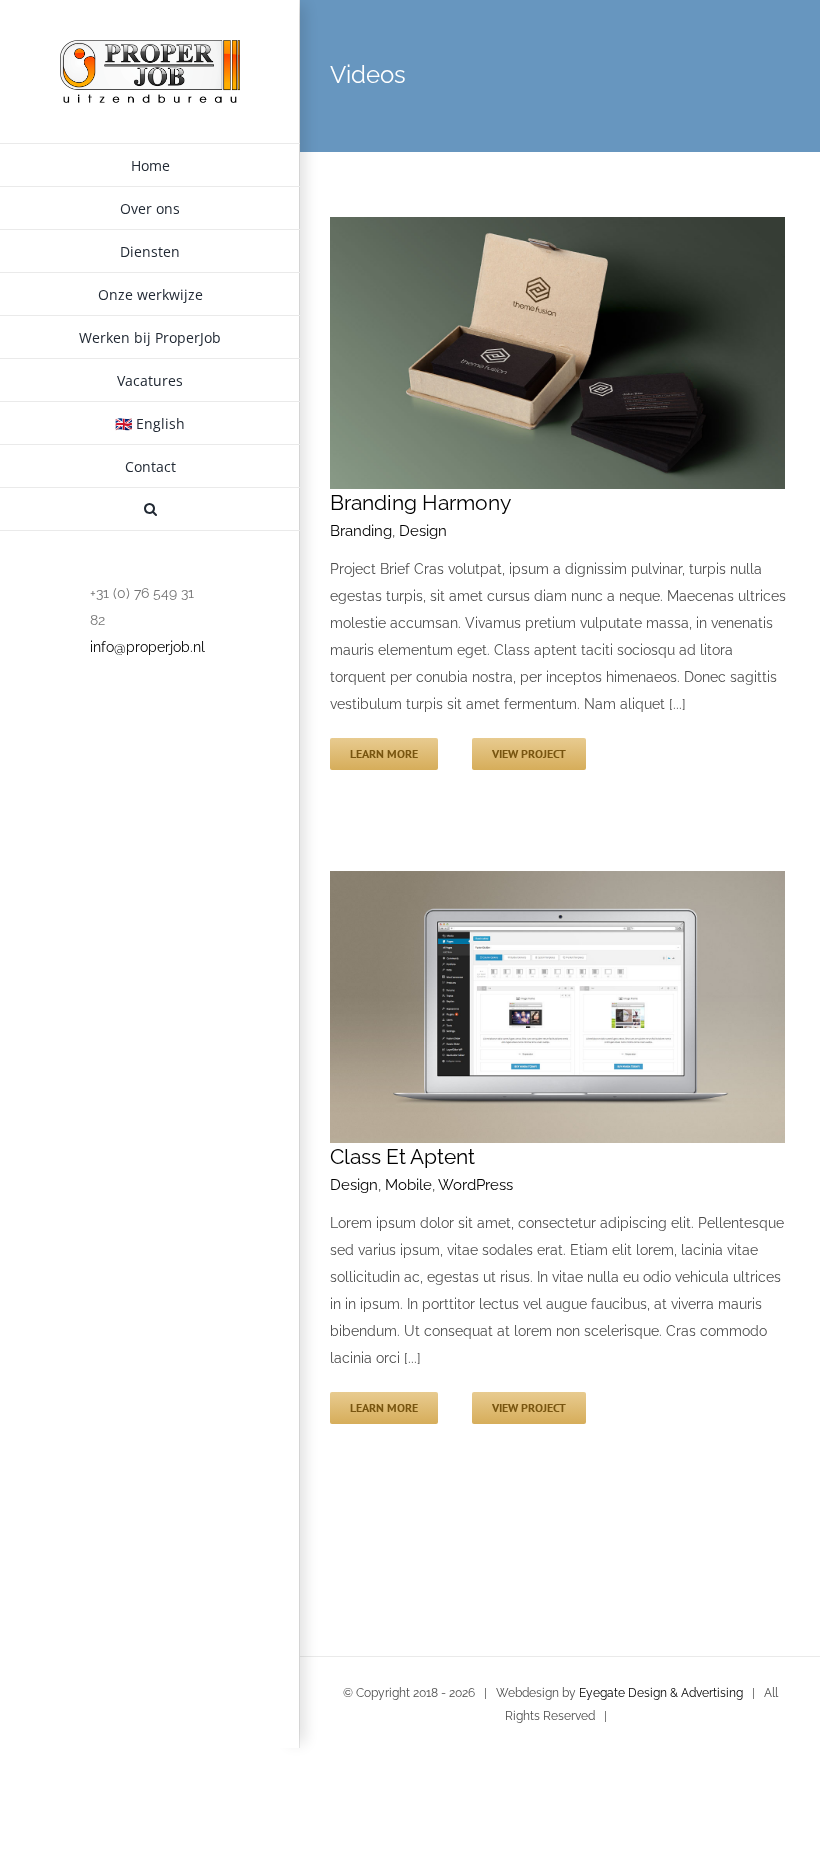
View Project (529, 753)
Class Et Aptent (402, 1156)
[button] (150, 509)
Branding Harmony (420, 502)
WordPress (475, 1185)
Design (423, 531)
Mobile (408, 1185)
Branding (361, 531)
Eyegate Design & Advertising (661, 1693)
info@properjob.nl (147, 647)
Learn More (384, 753)
